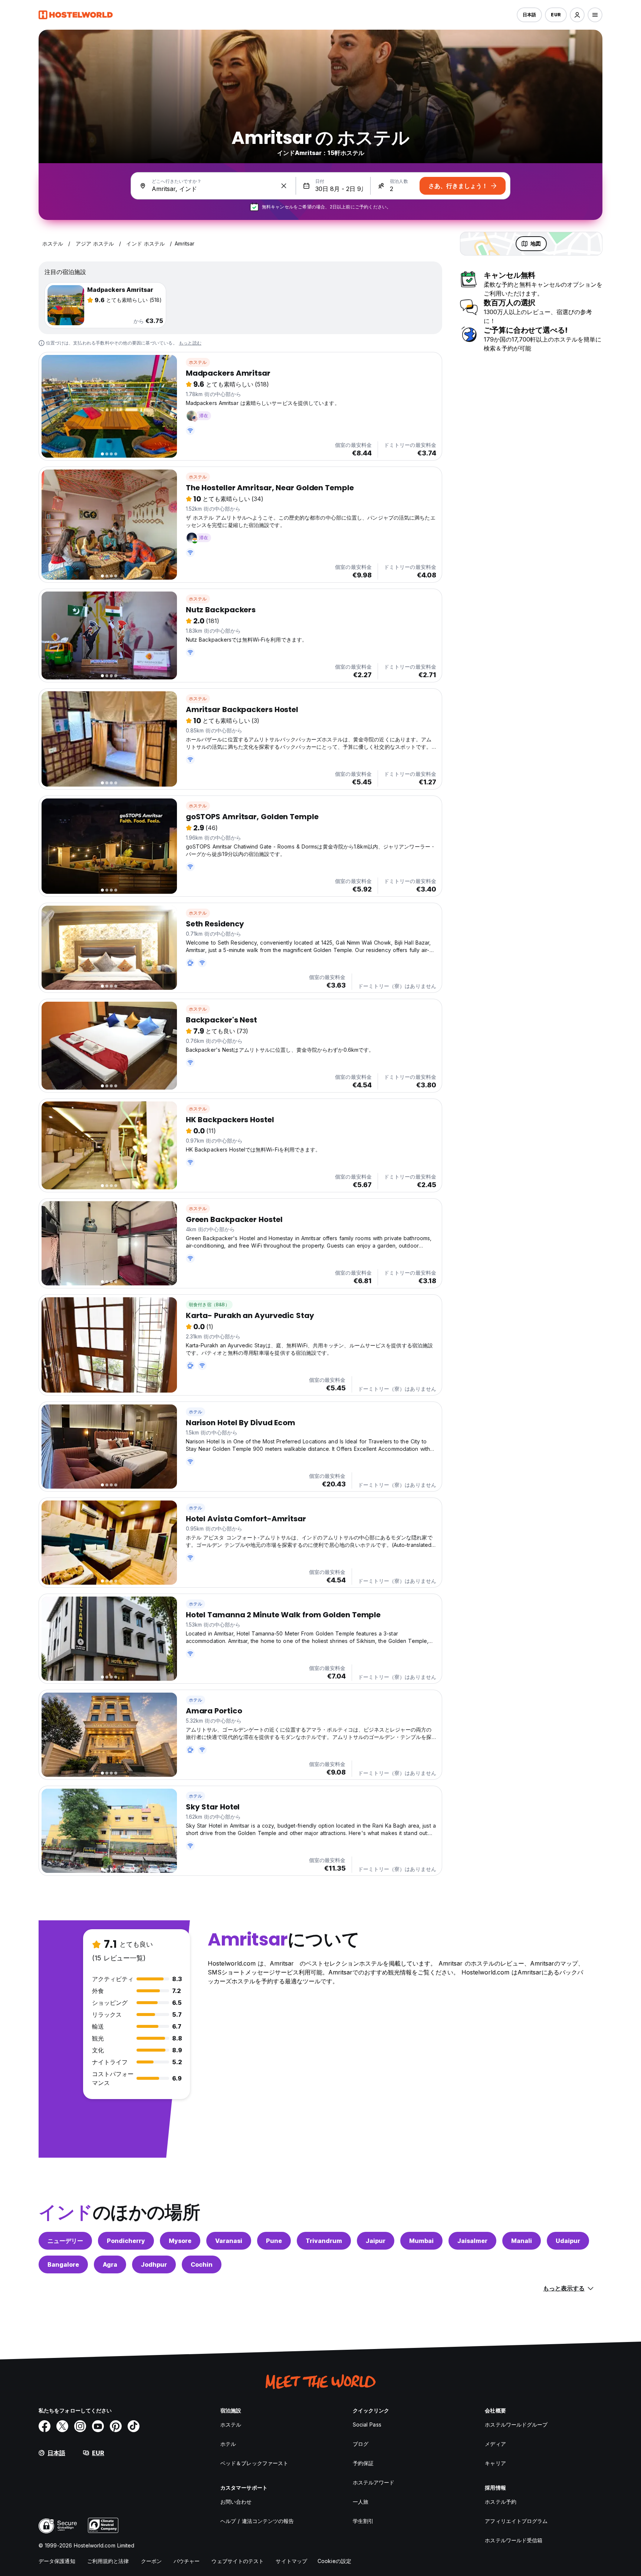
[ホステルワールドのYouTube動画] (98, 2426)
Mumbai (421, 2241)
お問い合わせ (236, 2502)
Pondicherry (126, 2241)
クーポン (151, 2561)
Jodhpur (154, 2264)
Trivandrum (324, 2241)
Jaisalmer (472, 2241)
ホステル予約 (501, 2502)
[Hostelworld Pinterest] (116, 2426)
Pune (274, 2241)
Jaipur (376, 2241)
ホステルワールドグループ (516, 2425)
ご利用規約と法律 (108, 2561)
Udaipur (568, 2241)
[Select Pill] (577, 15)
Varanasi (229, 2241)
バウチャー (187, 2561)
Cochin (202, 2264)
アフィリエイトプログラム (516, 2521)
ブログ (361, 2444)
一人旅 (361, 2502)
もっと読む (190, 343)
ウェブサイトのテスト (238, 2561)
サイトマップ (291, 2561)
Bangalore (63, 2264)
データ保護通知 (57, 2561)
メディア (495, 2444)
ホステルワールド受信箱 (514, 2540)
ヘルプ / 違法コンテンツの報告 (257, 2521)
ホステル (198, 362)
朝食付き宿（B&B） (209, 1305)
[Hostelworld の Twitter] (62, 2426)
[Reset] (284, 186)
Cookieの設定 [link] (334, 2561)
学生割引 (363, 2521)
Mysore (180, 2241)
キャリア (495, 2463)
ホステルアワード (374, 2482)
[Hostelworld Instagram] (80, 2426)
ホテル (196, 1412)
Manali (522, 2241)
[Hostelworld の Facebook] (45, 2426)
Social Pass (367, 2425)
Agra (110, 2264)
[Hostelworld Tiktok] (134, 2426)
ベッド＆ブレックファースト (254, 2463)
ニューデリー (65, 2241)
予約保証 (363, 2463)
